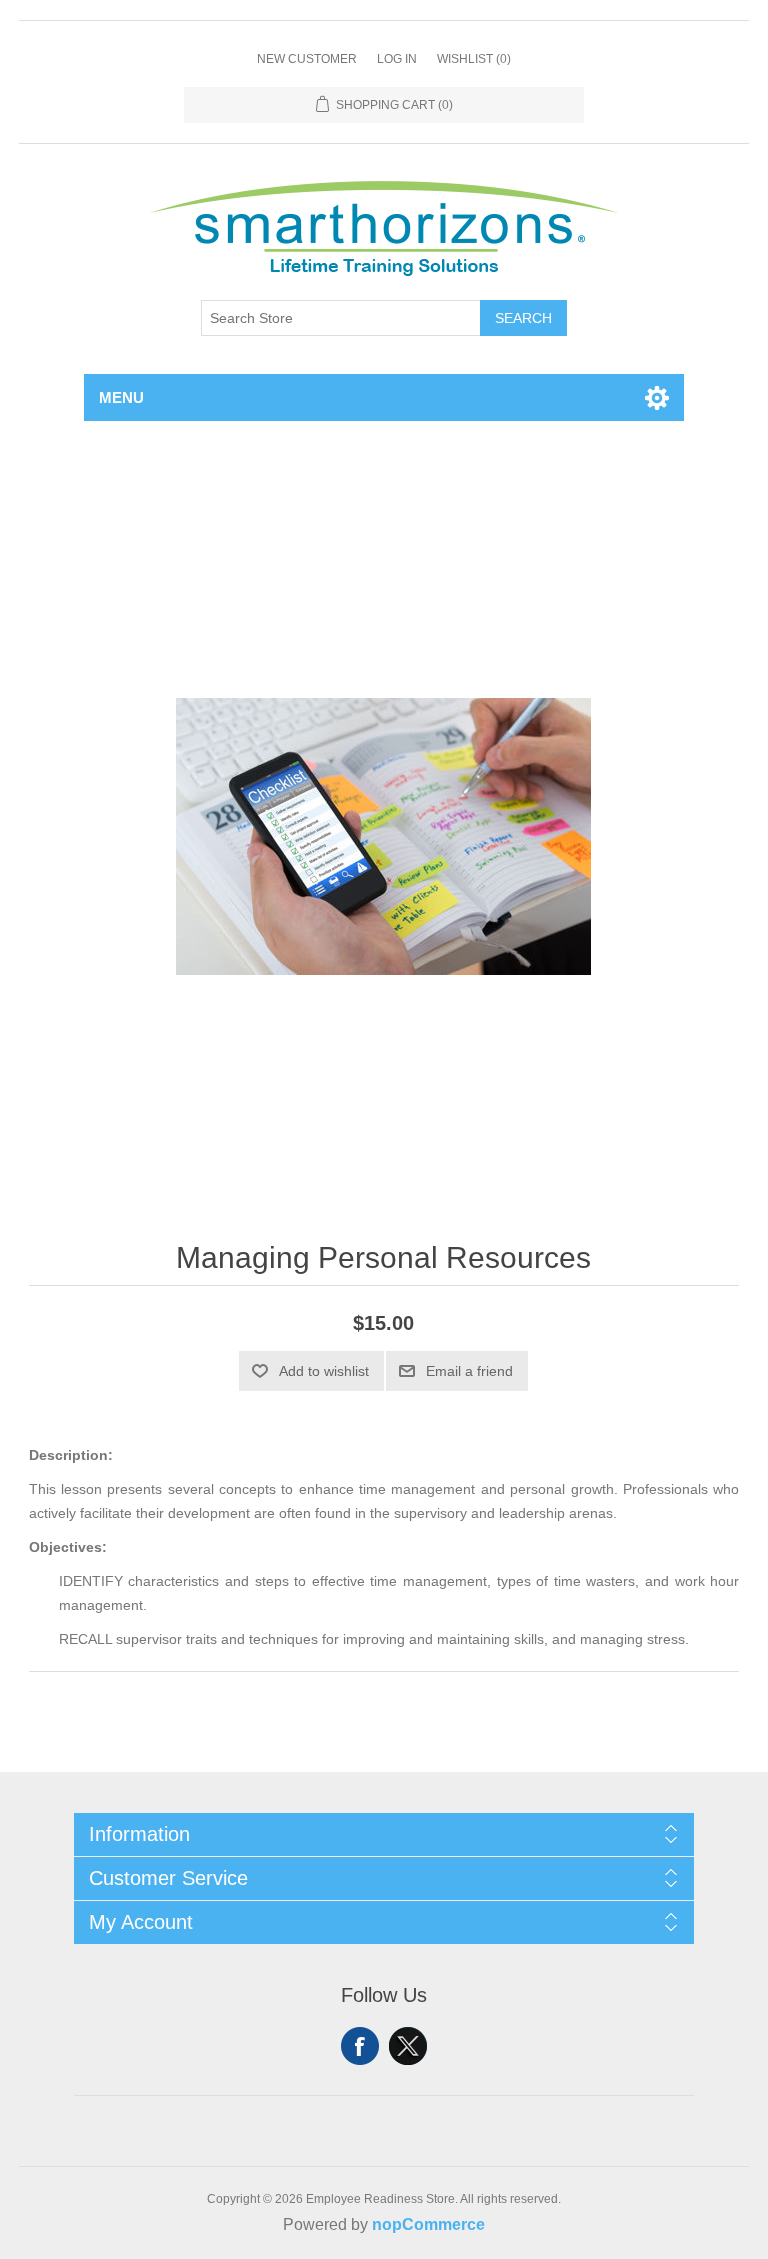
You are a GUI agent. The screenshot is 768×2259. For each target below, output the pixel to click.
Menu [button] (121, 397)
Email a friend (469, 1371)
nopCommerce (428, 2224)
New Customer (307, 59)
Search (523, 318)
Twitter (408, 2046)
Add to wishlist (324, 1371)
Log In (397, 59)
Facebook (360, 2046)
